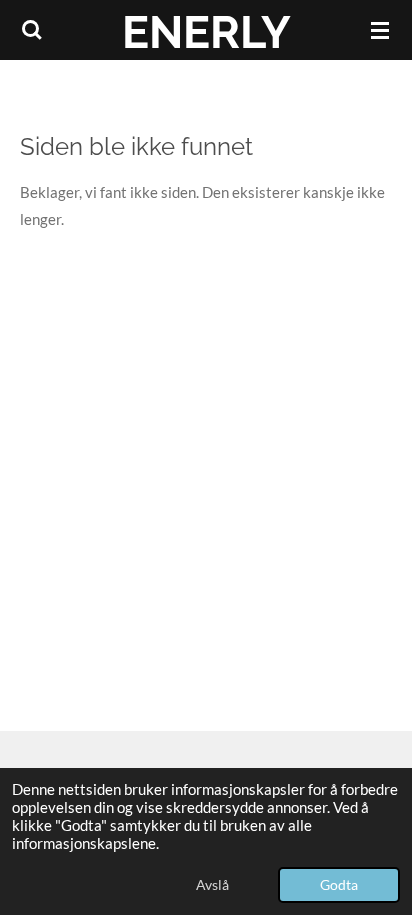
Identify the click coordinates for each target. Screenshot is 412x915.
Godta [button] (339, 885)
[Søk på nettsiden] (32, 30)
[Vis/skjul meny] (380, 30)
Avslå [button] (212, 885)
